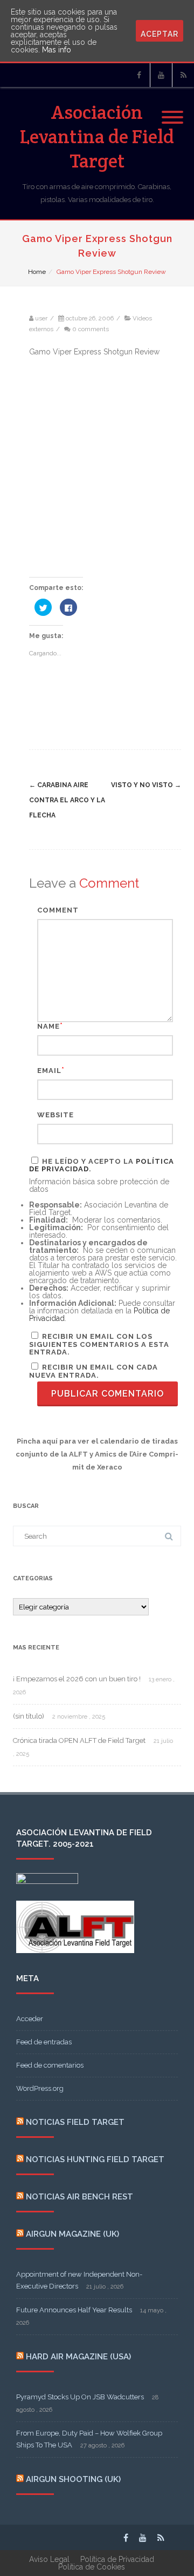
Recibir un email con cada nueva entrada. (93, 1371)
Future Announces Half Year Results (74, 2310)
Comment (58, 910)
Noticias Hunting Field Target (95, 2159)
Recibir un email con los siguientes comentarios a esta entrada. (99, 1344)
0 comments (91, 329)
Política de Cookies (92, 2567)
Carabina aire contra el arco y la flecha (67, 800)
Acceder (30, 2019)
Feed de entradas (44, 2042)
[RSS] (183, 75)
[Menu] (172, 111)
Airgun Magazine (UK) (72, 2234)
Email (49, 1071)
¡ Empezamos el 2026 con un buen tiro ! (77, 1679)
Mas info (57, 50)
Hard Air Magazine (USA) (78, 2357)
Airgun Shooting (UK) (73, 2479)
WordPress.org (40, 2088)
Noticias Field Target (75, 2122)
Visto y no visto (146, 785)
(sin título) (29, 1716)
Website (56, 1115)
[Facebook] (139, 75)
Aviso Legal (49, 2559)
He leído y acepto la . (102, 1165)
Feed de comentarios (50, 2065)
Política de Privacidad (117, 2559)
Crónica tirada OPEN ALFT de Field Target (79, 1740)
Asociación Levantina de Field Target (97, 136)
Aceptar (160, 34)
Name (48, 1026)
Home (37, 272)
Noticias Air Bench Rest (79, 2197)
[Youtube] (161, 75)
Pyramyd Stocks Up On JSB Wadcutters (80, 2397)
